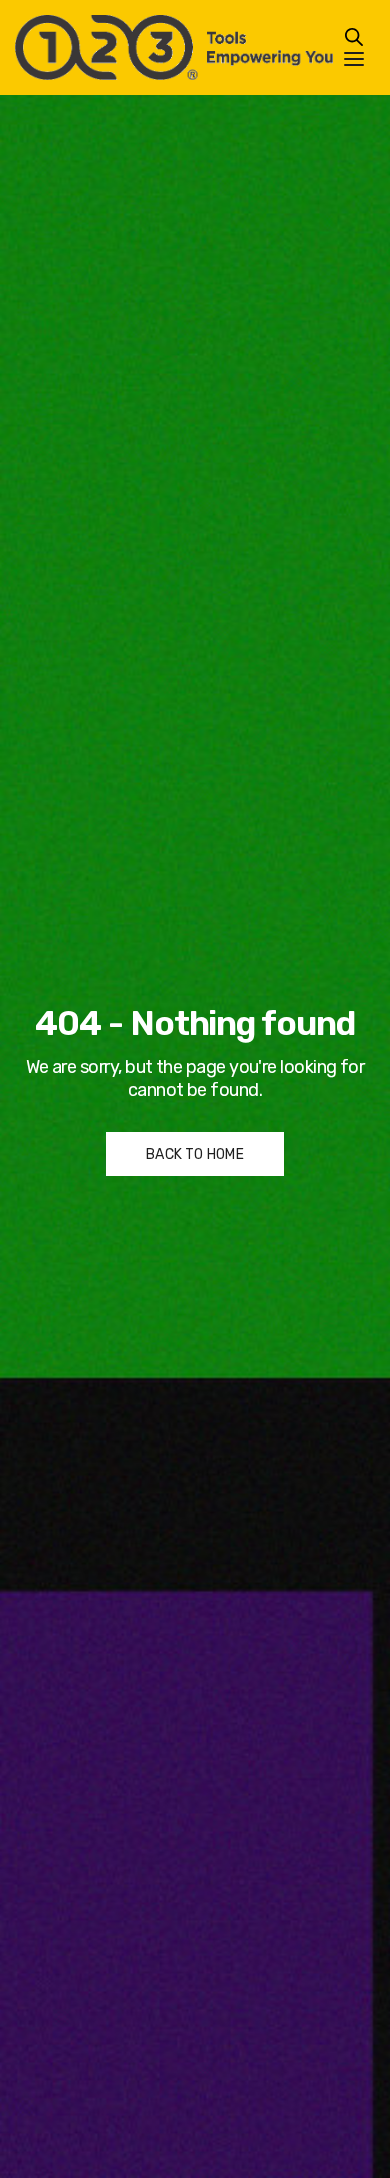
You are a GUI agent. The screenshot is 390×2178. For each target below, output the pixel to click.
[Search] (354, 37)
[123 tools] (174, 47)
